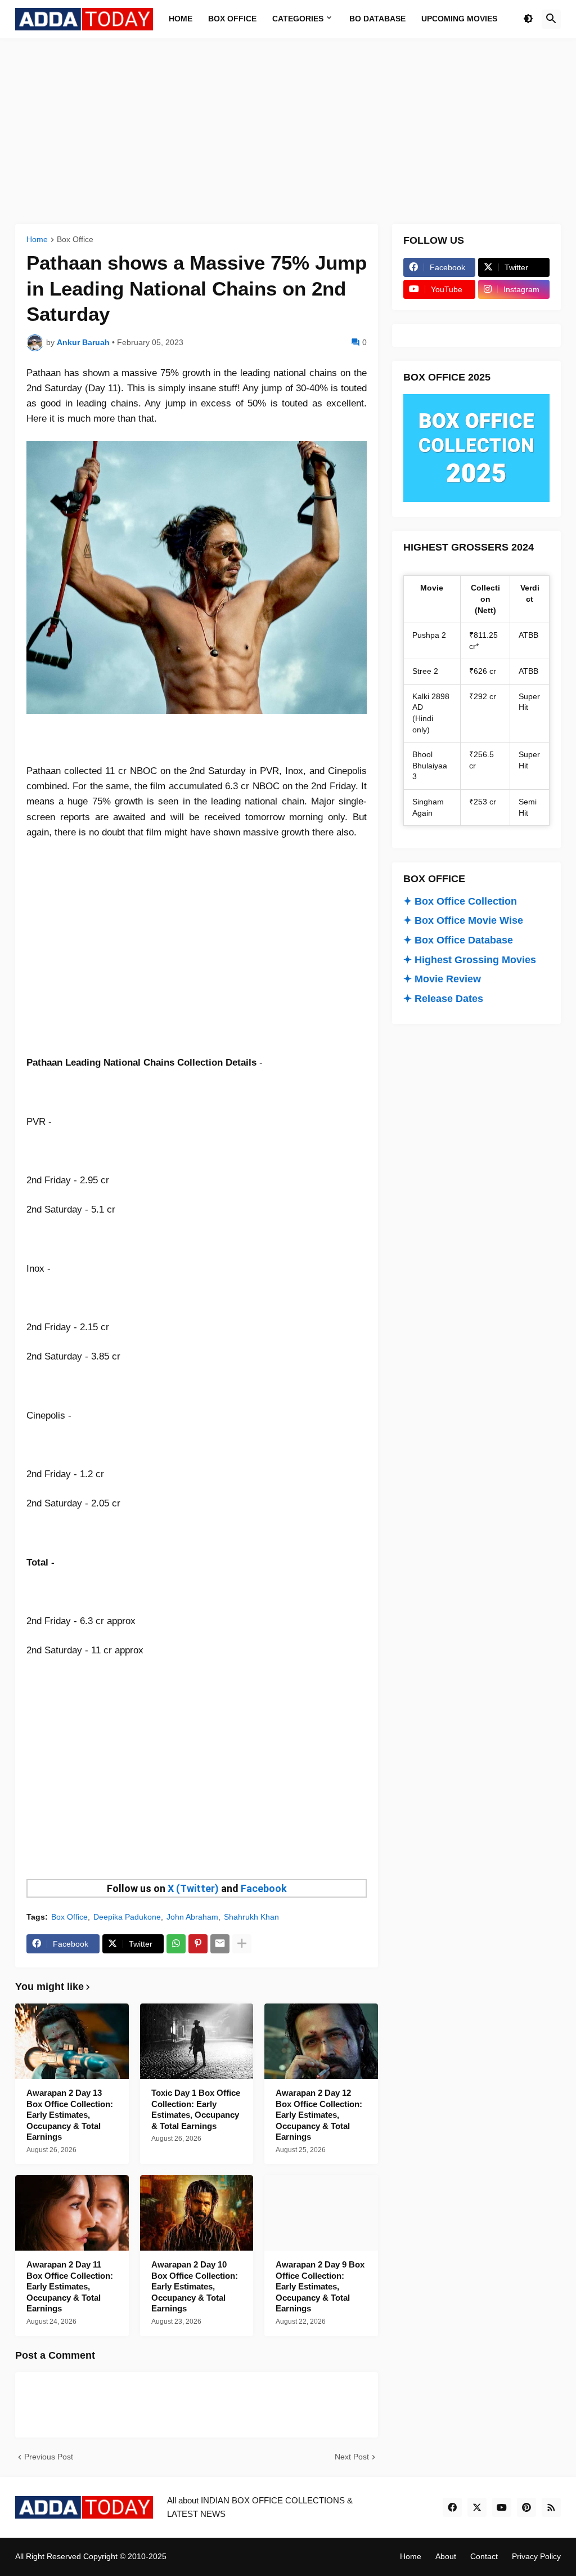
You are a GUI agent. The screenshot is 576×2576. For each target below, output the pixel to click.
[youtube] (502, 2507)
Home (37, 240)
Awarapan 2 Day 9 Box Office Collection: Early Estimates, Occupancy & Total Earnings (320, 2286)
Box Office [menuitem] (232, 19)
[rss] (551, 2507)
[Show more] (242, 1944)
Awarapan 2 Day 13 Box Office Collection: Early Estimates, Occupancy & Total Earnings (70, 2115)
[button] (528, 19)
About (446, 2556)
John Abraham (192, 1917)
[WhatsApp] (176, 1944)
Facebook (264, 1888)
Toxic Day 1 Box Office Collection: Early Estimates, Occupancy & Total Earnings (196, 2109)
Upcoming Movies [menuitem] (459, 19)
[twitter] (477, 2507)
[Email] (220, 1944)
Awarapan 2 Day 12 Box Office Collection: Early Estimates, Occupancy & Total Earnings (319, 2115)
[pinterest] (526, 2507)
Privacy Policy (536, 2556)
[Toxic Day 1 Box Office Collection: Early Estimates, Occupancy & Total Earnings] (197, 2041)
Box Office (75, 240)
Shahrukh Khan (251, 1917)
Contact (484, 2556)
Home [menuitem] (181, 19)
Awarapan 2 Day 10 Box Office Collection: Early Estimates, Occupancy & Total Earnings (195, 2286)
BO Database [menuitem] (377, 19)
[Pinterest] (198, 1944)
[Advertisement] (288, 131)
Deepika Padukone (127, 1917)
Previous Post (49, 2457)
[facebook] (452, 2507)
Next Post (352, 2457)
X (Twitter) (193, 1888)
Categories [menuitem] (298, 19)
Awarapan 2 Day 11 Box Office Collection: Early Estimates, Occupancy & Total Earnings (70, 2286)
